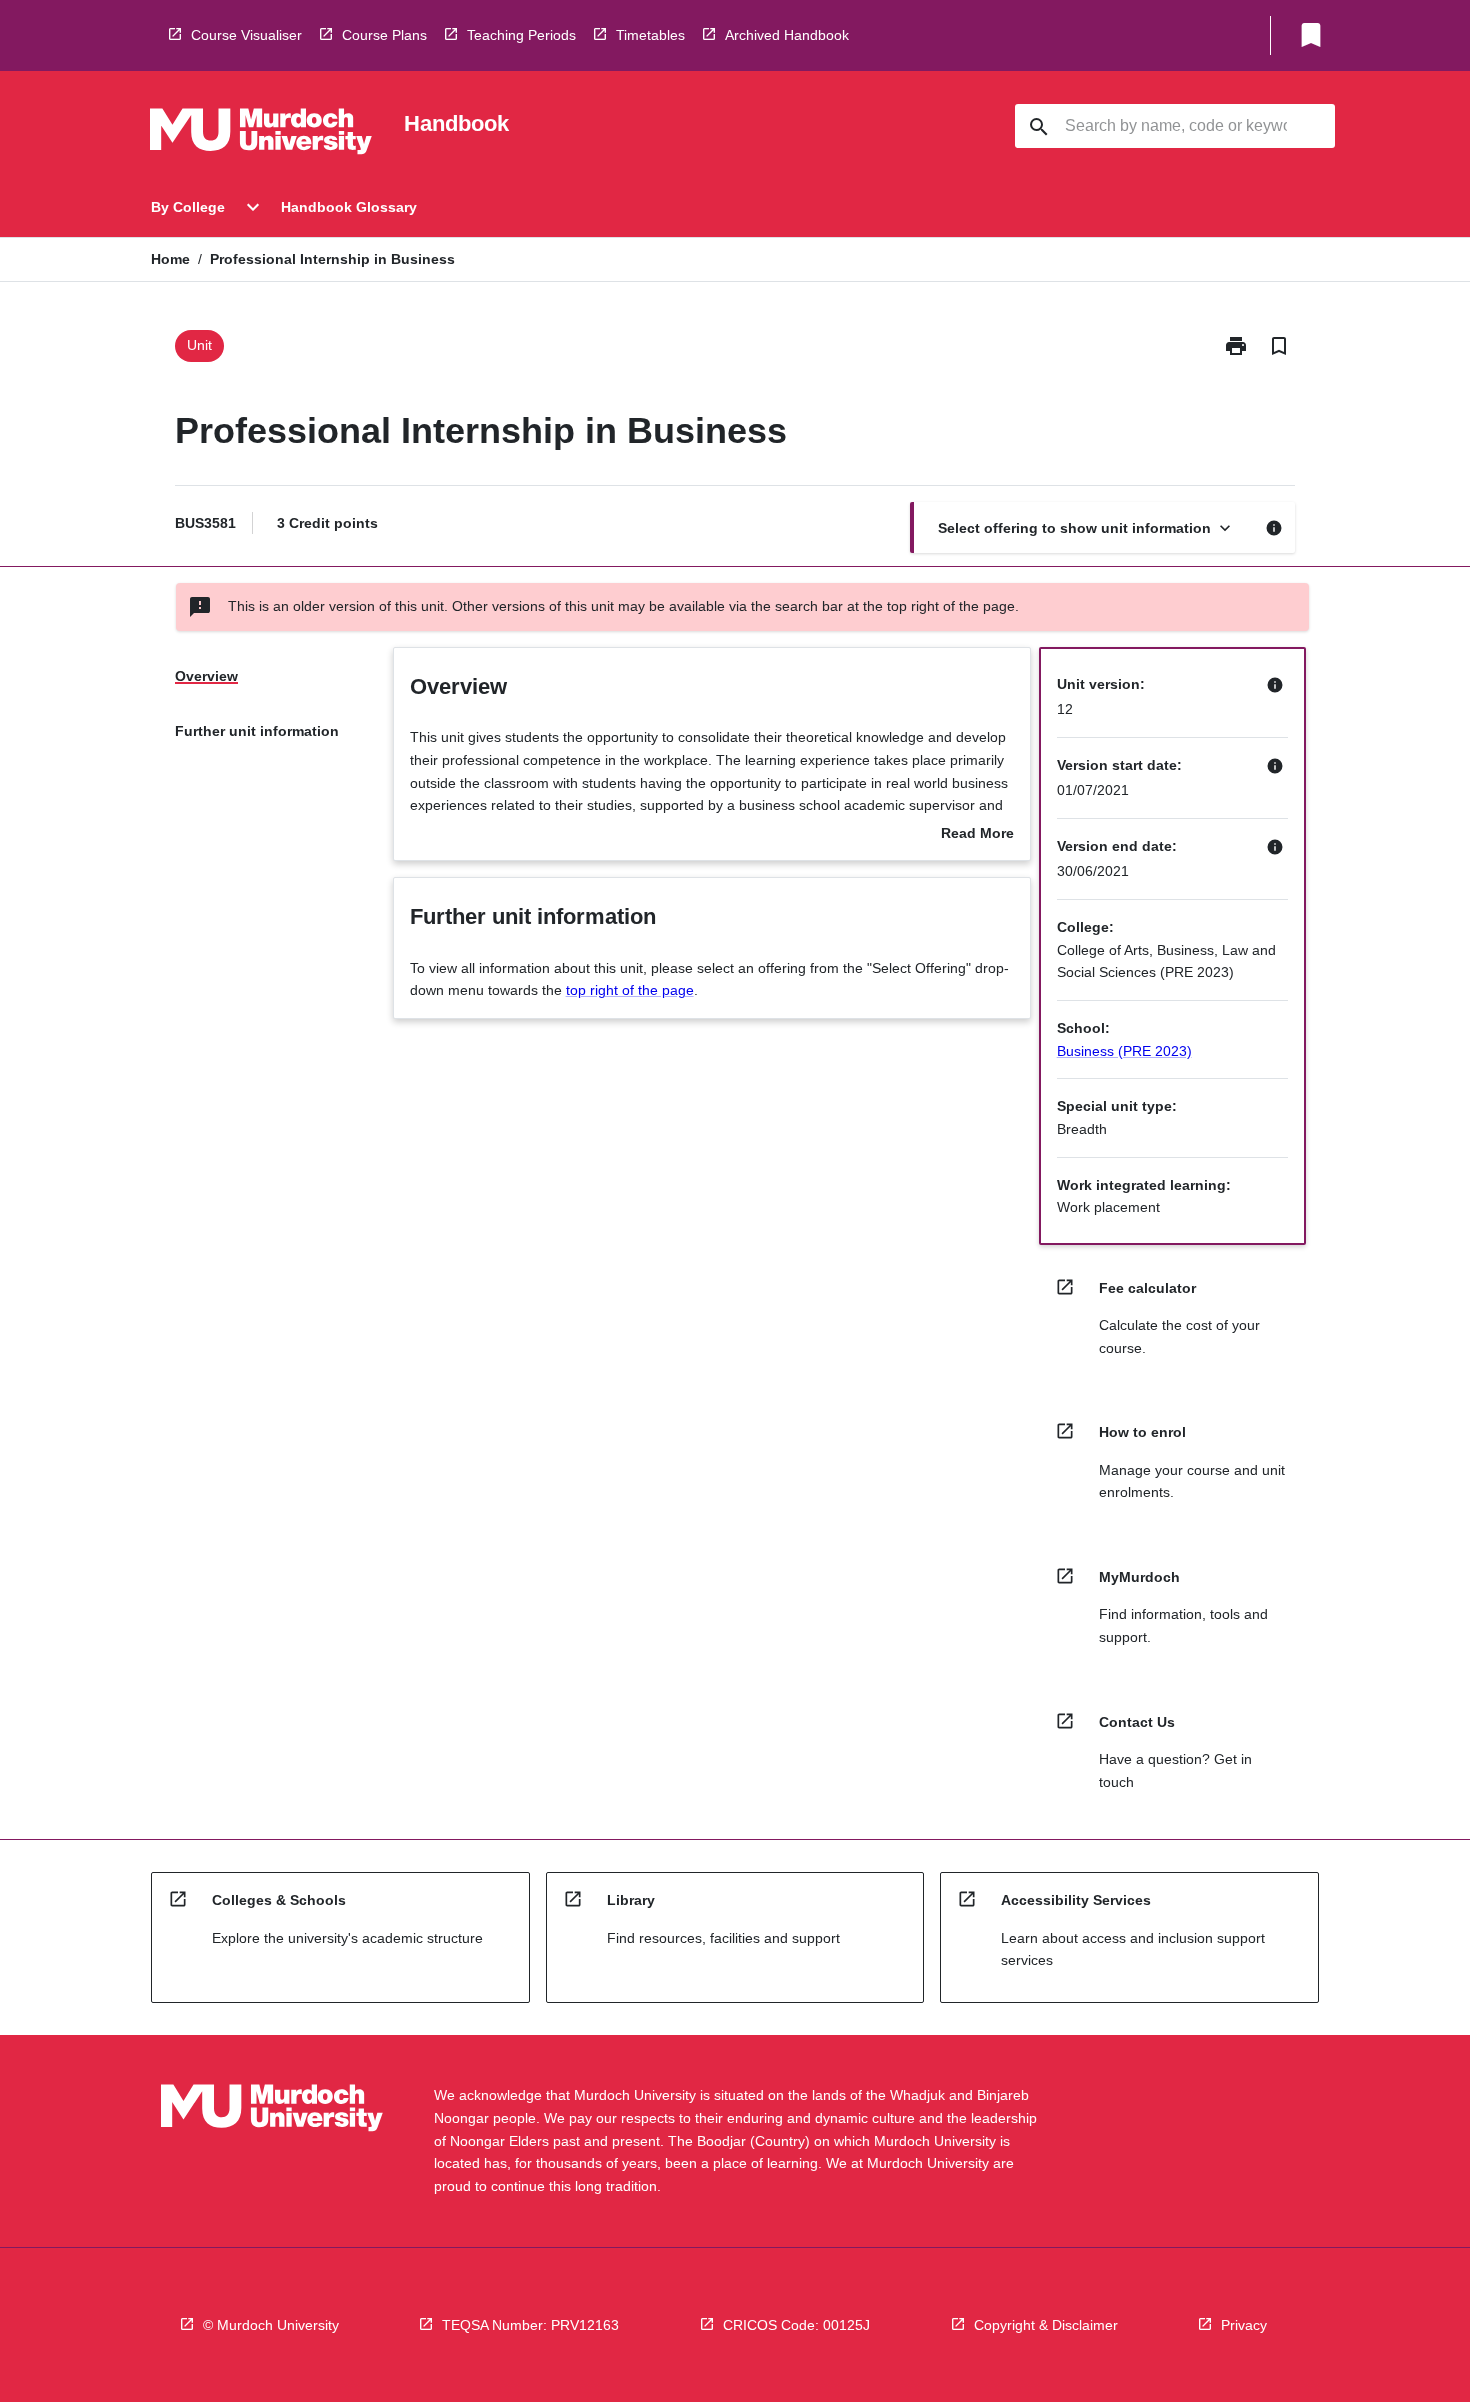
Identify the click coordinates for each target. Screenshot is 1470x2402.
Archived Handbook (787, 35)
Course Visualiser (246, 35)
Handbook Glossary (349, 207)
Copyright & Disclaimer (1046, 2325)
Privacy (1244, 2325)
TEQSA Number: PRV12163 (530, 2325)
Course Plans (384, 35)
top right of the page (630, 990)
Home (170, 259)
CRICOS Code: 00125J (796, 2325)
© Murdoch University (271, 2325)
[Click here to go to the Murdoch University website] (261, 135)
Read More (977, 835)
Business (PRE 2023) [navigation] (1124, 1051)
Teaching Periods (521, 35)
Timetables (650, 35)
